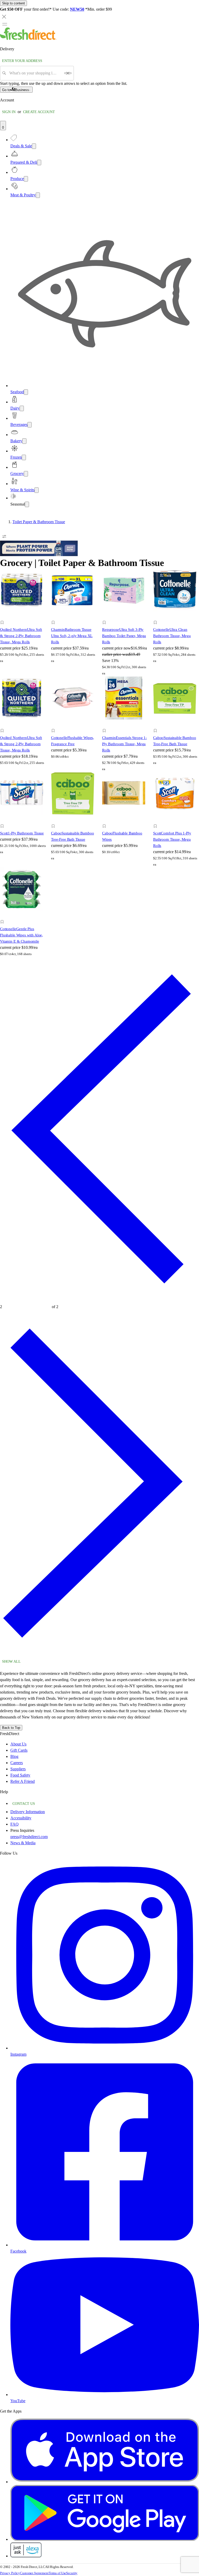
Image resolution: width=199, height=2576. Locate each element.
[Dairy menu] (22, 408)
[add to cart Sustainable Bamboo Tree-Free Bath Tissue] (157, 725)
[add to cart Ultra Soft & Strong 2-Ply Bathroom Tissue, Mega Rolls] (3, 617)
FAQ (15, 1824)
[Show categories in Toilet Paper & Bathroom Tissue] (195, 522)
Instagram (18, 2054)
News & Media (23, 1843)
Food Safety (20, 1775)
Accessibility (21, 1818)
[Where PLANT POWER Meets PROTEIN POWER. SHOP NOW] (39, 555)
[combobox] (35, 73)
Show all (11, 1662)
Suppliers (18, 1769)
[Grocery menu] (26, 474)
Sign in (9, 112)
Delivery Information (28, 1812)
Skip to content (13, 3)
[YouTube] (105, 2395)
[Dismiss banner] (4, 17)
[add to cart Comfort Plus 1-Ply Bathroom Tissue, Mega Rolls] (157, 820)
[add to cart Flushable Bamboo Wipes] (106, 820)
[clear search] (68, 73)
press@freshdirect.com (29, 1837)
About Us (18, 1744)
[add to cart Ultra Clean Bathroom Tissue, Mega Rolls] (157, 617)
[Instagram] (105, 2048)
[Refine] (4, 536)
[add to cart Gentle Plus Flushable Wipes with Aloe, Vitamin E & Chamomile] (3, 916)
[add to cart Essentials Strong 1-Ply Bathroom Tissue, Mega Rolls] (106, 725)
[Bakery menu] (24, 441)
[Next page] (99, 1654)
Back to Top (11, 1728)
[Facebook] (105, 2245)
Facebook (18, 2251)
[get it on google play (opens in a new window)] (105, 2539)
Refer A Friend (23, 1781)
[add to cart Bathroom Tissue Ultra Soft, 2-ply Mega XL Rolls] (55, 617)
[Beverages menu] (30, 425)
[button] (23, 623)
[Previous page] (99, 1299)
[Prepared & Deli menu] (39, 163)
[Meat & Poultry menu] (38, 195)
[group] (99, 522)
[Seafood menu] (26, 392)
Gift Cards (19, 1750)
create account (39, 112)
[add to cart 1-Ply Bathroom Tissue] (3, 820)
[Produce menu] (26, 179)
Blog (14, 1756)
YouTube (18, 2401)
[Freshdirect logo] (28, 39)
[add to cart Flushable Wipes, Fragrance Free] (55, 725)
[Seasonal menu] (27, 504)
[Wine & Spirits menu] (37, 490)
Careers (17, 1763)
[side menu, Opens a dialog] (5, 24)
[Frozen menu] (24, 457)
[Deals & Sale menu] (34, 146)
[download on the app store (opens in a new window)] (105, 2482)
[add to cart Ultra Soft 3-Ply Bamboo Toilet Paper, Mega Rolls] (106, 617)
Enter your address (22, 61)
